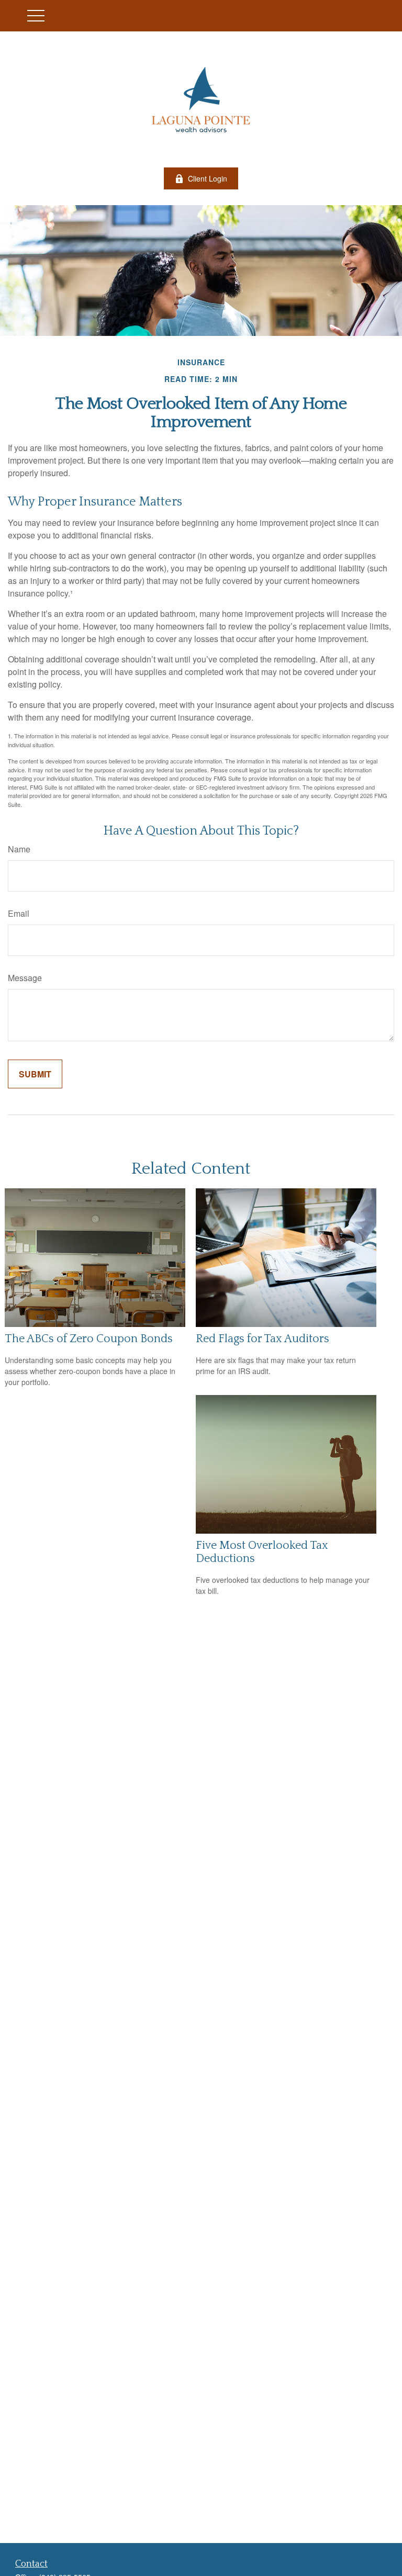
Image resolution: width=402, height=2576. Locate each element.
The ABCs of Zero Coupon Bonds (89, 1339)
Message (25, 978)
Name (19, 849)
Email (19, 913)
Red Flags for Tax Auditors (263, 1339)
